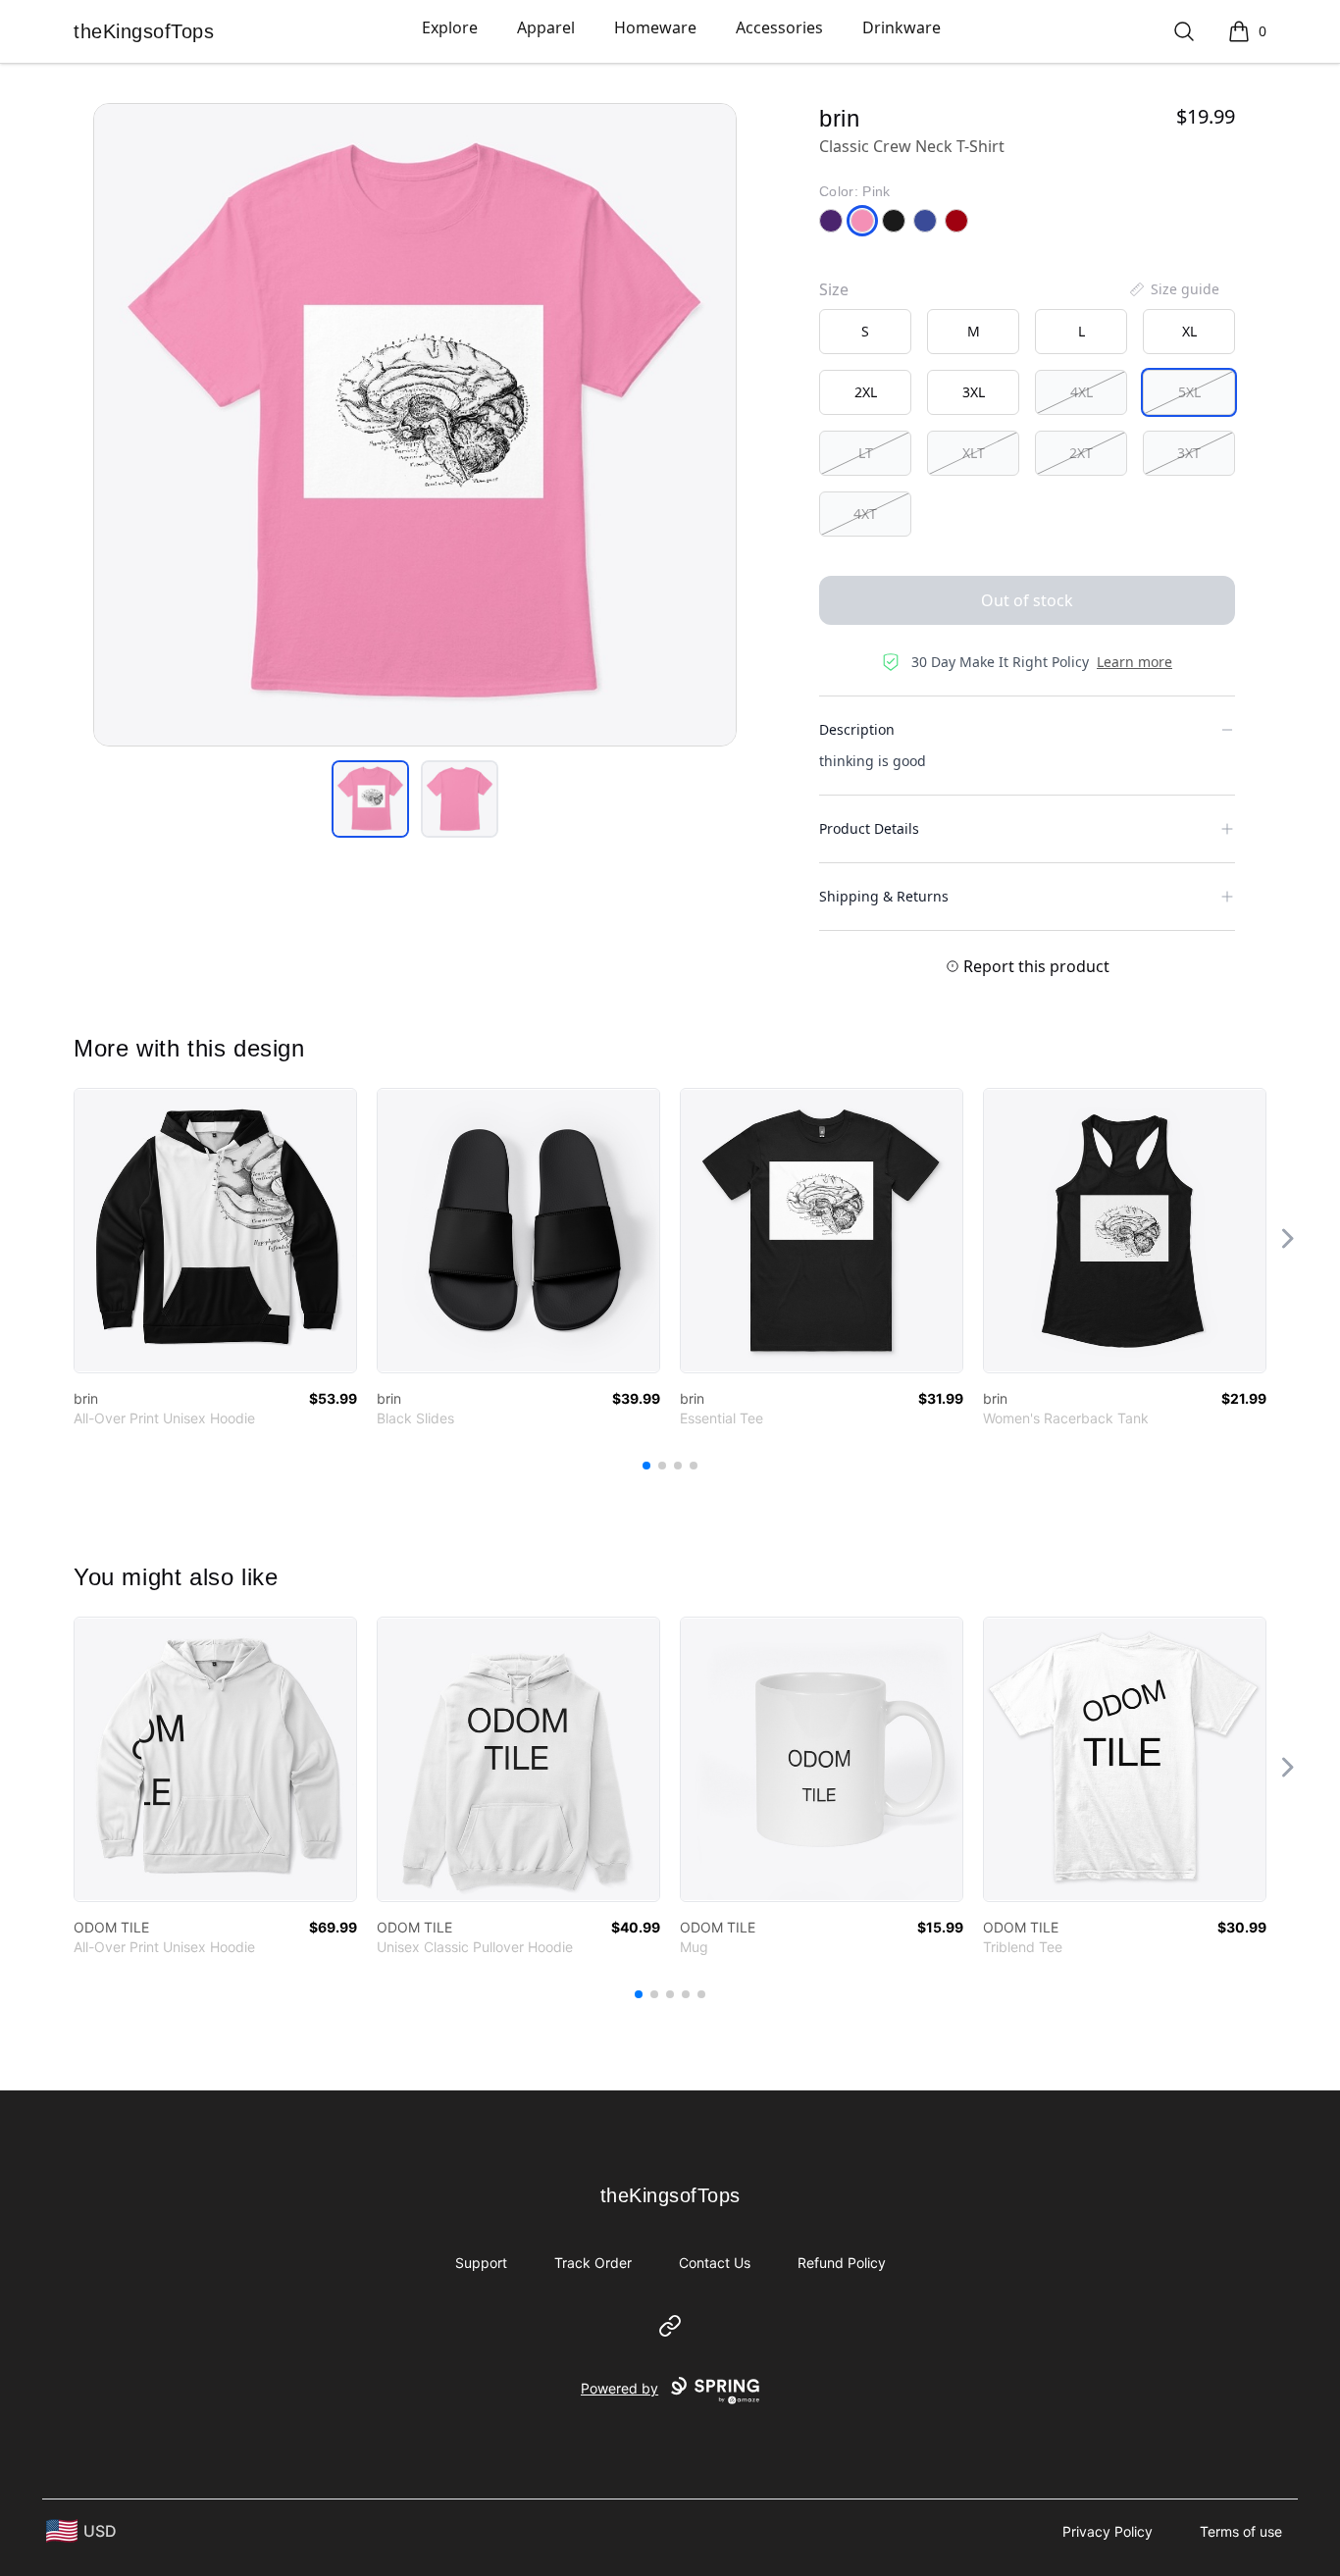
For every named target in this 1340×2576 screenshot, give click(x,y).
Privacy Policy (1108, 2531)
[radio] (865, 332)
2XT (1081, 453)
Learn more (1134, 662)
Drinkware (902, 27)
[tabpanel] (415, 425)
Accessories (779, 27)
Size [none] (834, 289)
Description (857, 729)
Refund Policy (842, 2263)
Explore (450, 27)
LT (866, 453)
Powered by (619, 2388)
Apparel (546, 27)
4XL (1082, 392)
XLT (974, 453)
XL (1189, 331)
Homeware (655, 27)
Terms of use (1241, 2531)
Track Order (593, 2263)
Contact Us (715, 2263)
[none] (1173, 289)
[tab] (370, 799)
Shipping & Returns (884, 896)
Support (481, 2263)
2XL (866, 392)
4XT (865, 514)
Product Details (869, 828)
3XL (974, 392)
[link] (215, 1231)
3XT (1189, 453)
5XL (1189, 392)
